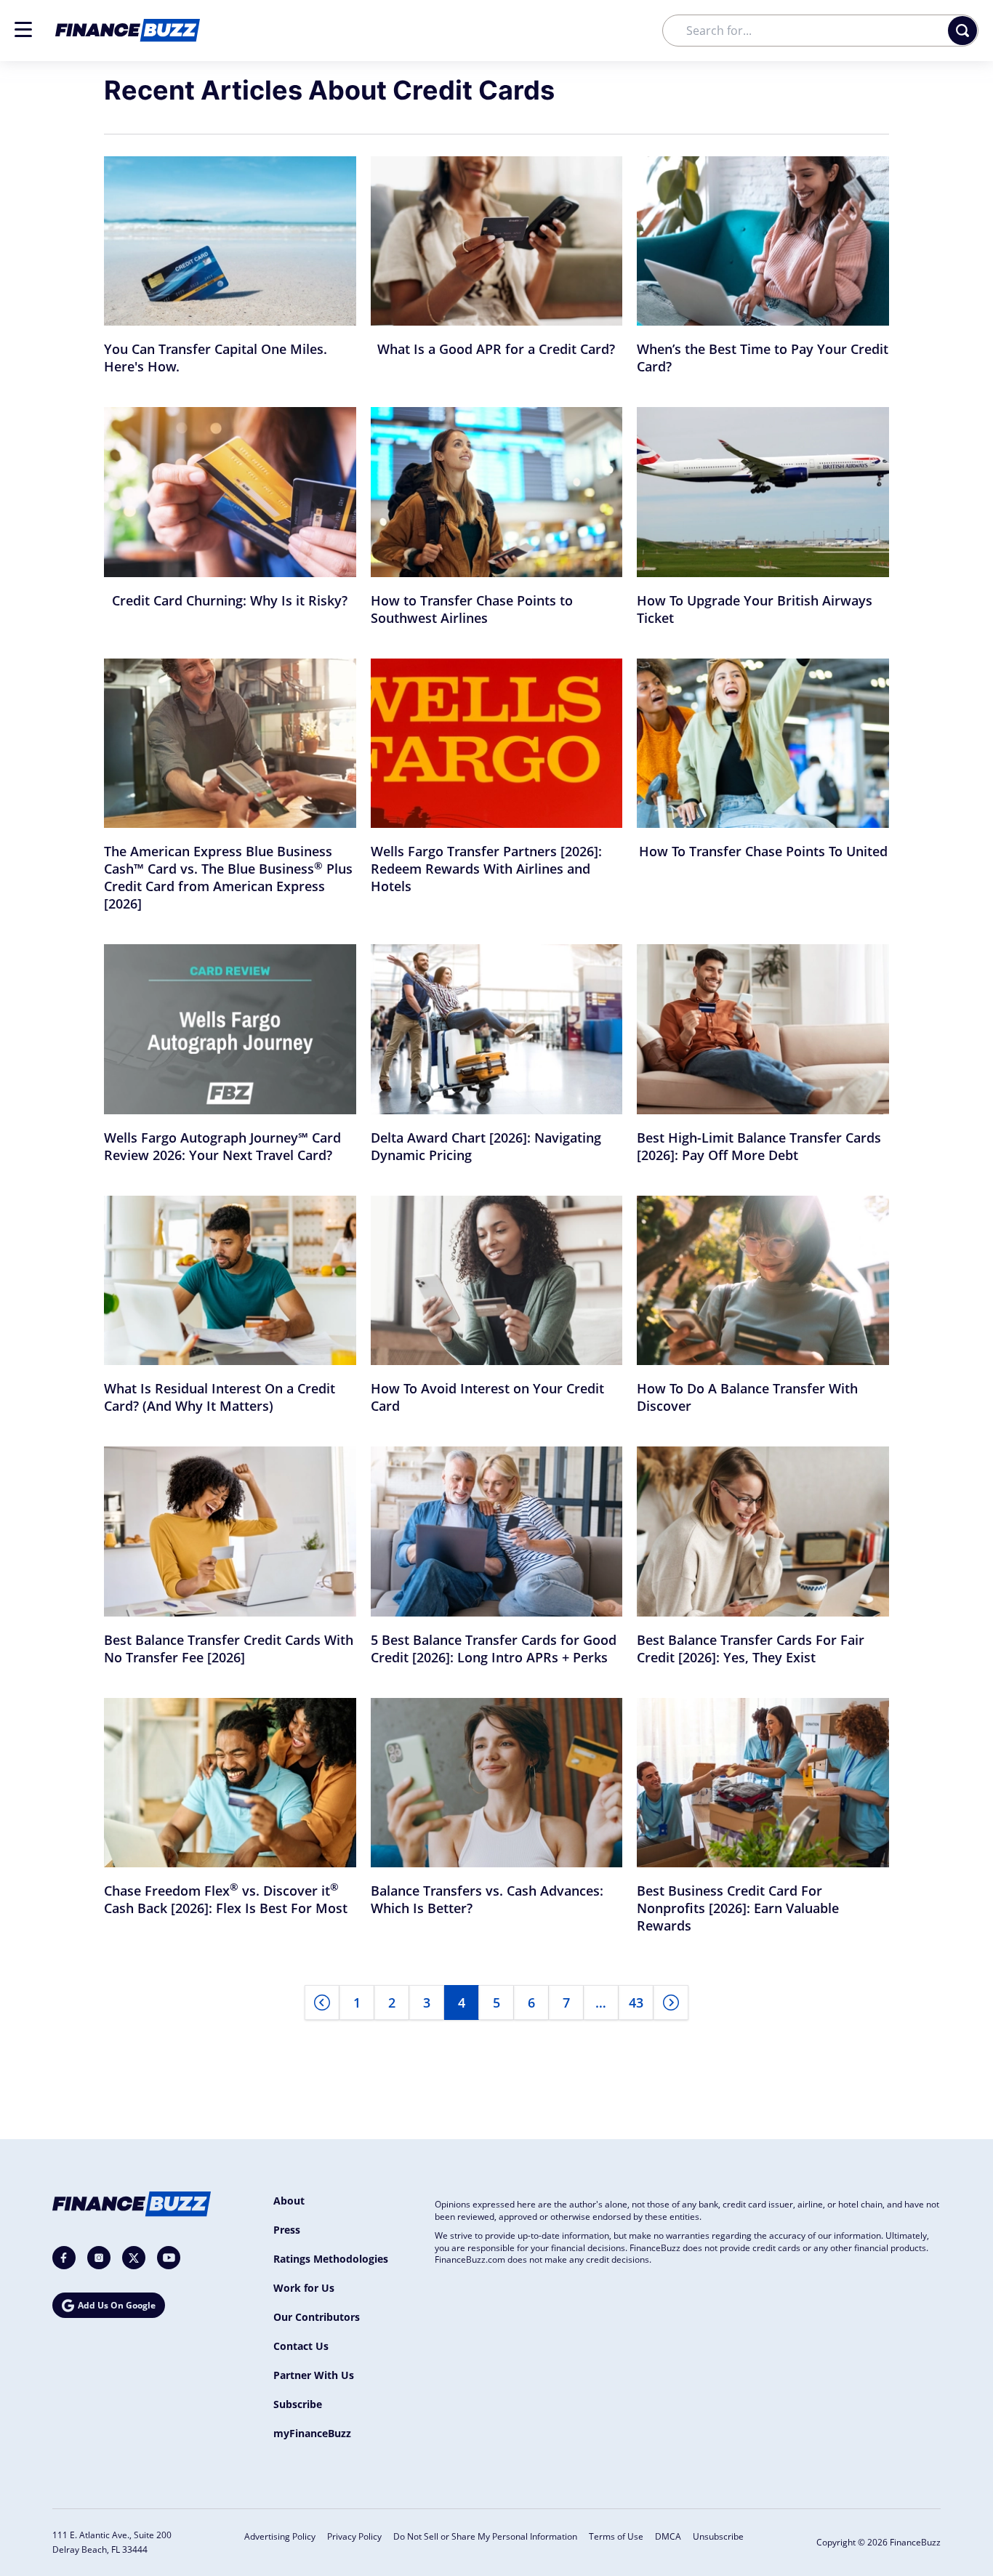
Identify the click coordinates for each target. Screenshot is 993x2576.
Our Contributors (317, 2317)
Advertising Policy (280, 2536)
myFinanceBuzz (312, 2433)
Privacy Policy (354, 2536)
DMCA (668, 2536)
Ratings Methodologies (331, 2259)
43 (636, 2003)
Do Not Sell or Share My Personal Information (485, 2536)
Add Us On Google (117, 2305)
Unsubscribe (718, 2536)
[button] (23, 29)
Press (287, 2230)
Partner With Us (314, 2375)
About (289, 2201)
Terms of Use (616, 2536)
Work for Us (304, 2288)
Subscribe (298, 2404)
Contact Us (301, 2346)
